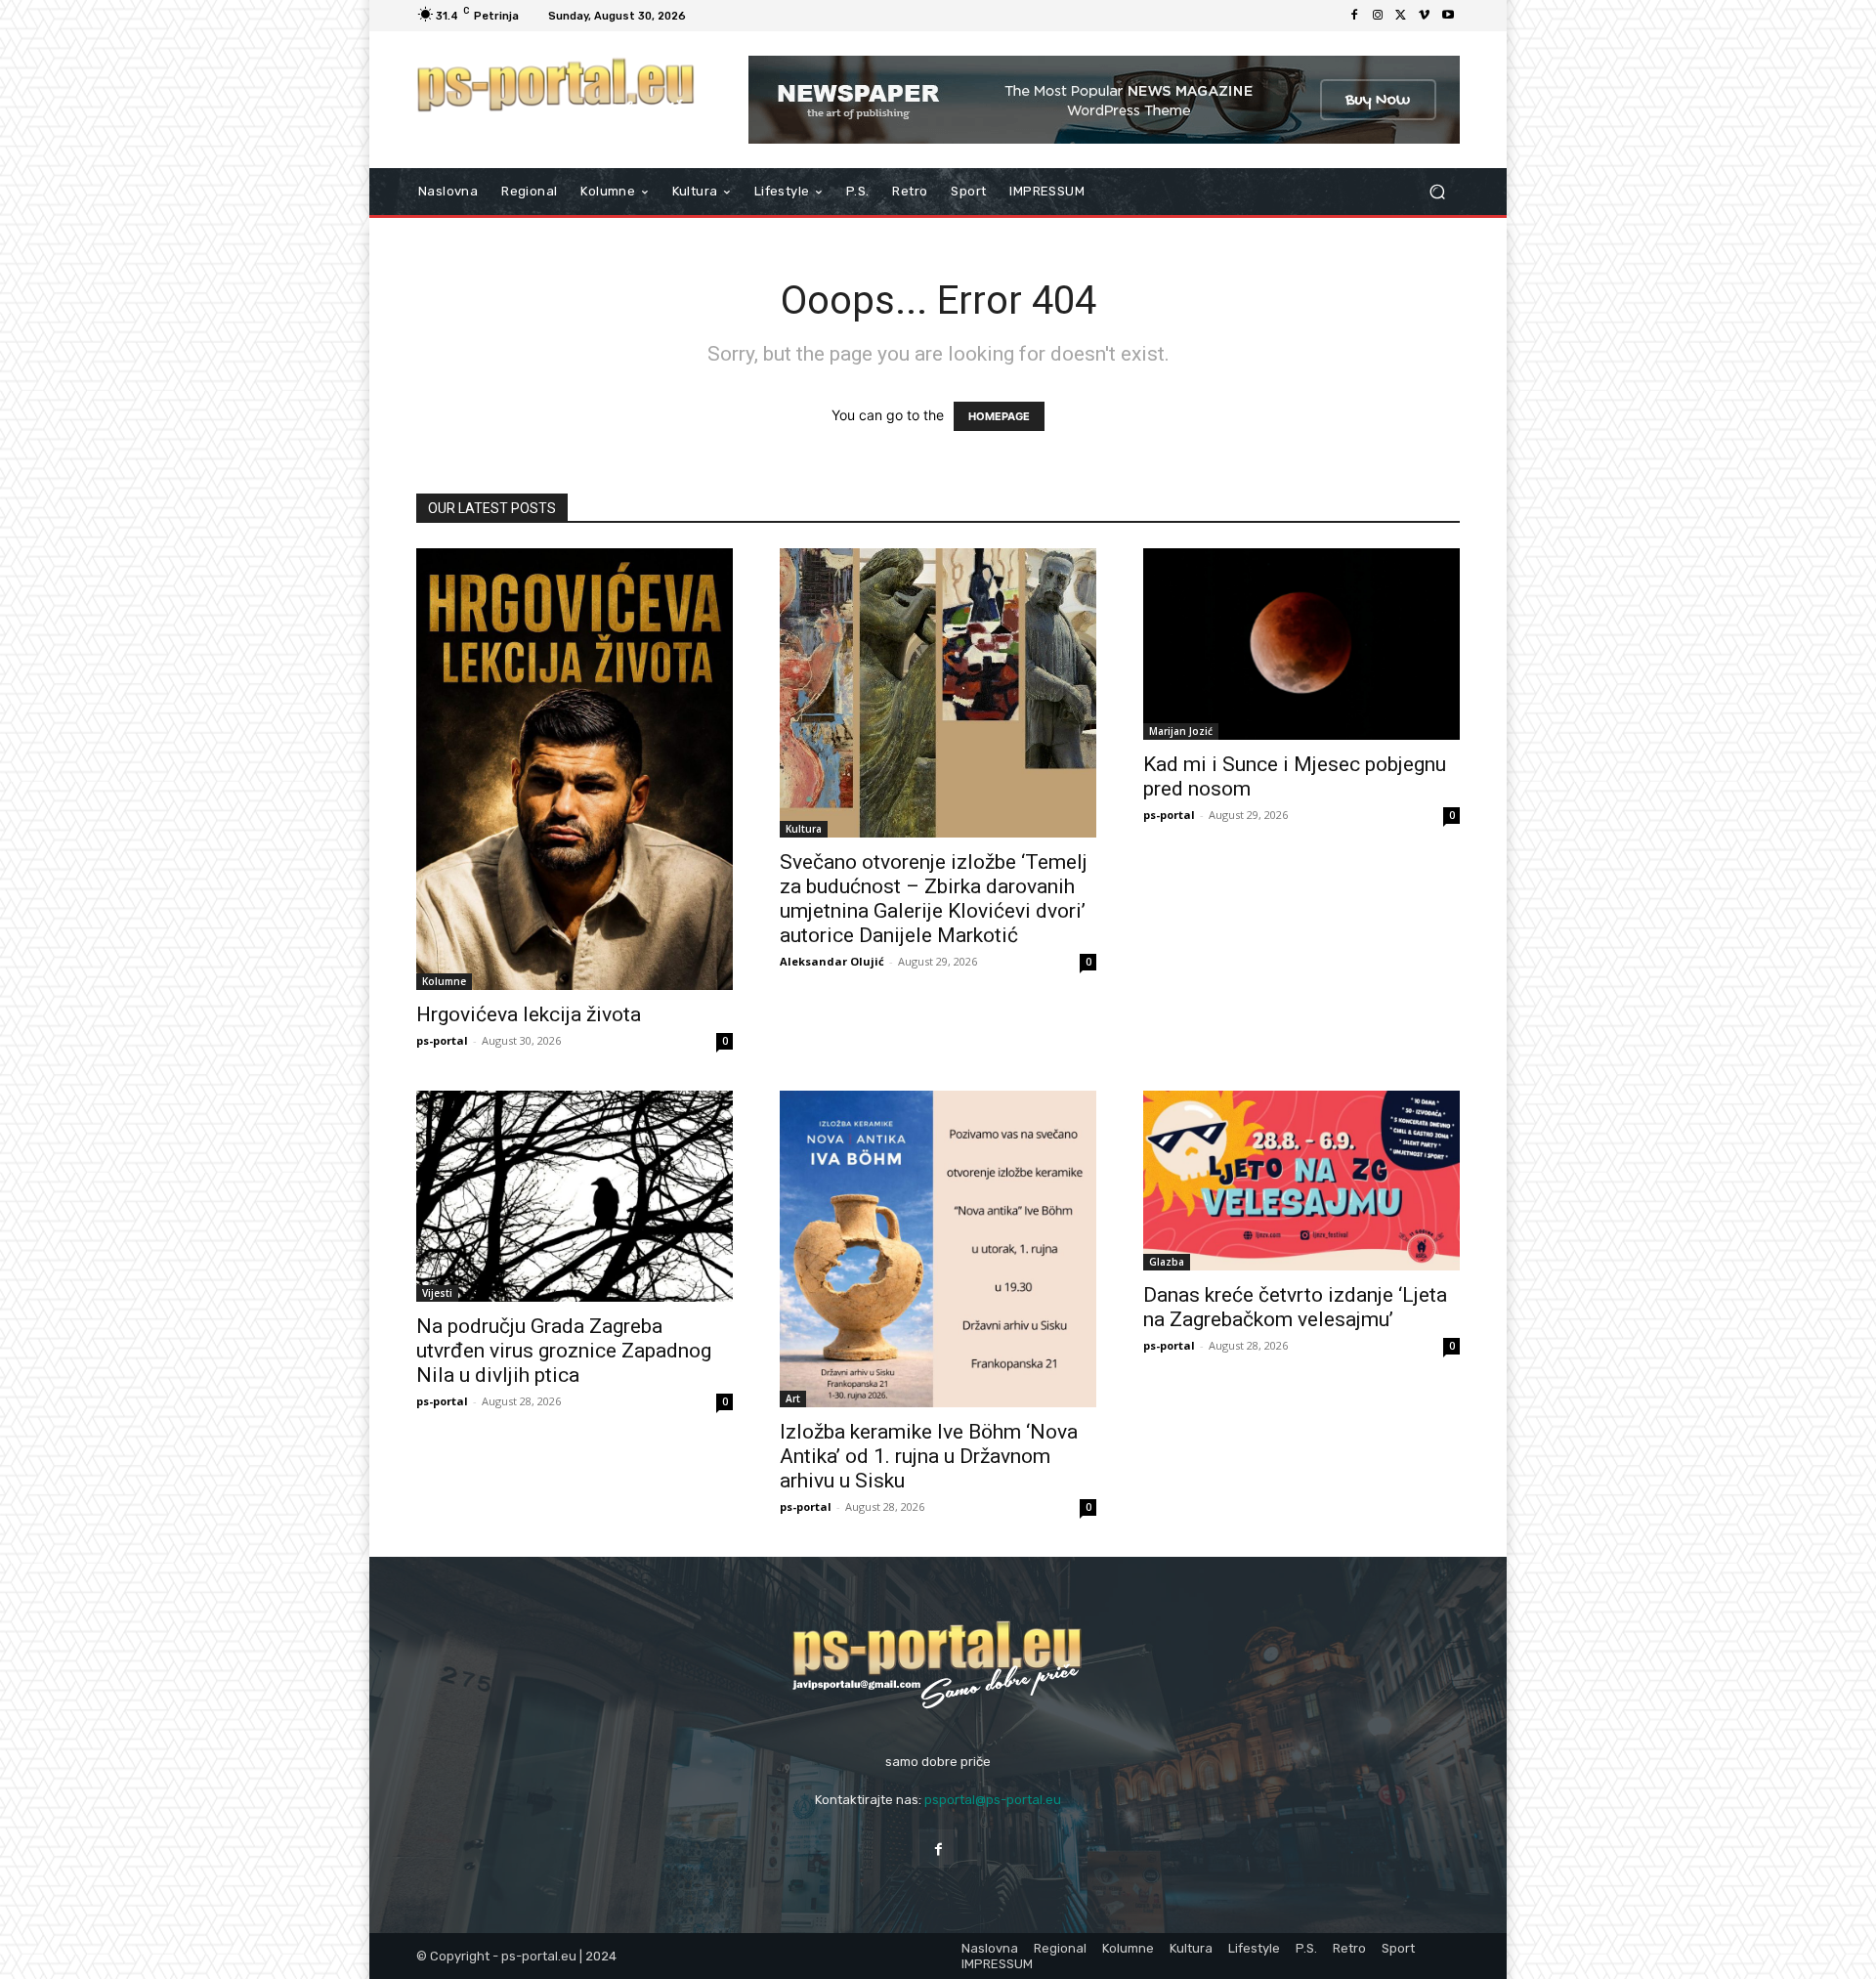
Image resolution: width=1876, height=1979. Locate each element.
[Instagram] (1378, 16)
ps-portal (442, 1040)
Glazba (1167, 1262)
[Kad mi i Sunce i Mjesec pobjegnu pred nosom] (1301, 644)
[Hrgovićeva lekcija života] (575, 769)
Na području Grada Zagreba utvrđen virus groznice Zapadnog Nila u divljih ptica (564, 1351)
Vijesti (437, 1293)
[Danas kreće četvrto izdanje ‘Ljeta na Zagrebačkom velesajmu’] (1301, 1180)
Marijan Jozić (1181, 731)
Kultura (804, 829)
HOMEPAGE (999, 416)
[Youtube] (1448, 16)
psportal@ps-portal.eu (993, 1800)
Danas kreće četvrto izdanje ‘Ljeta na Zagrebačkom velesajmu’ (1295, 1307)
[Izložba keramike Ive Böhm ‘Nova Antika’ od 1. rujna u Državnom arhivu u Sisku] (938, 1249)
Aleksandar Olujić (832, 961)
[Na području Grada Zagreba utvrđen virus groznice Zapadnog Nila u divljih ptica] (575, 1196)
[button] (1437, 192)
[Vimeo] (1425, 16)
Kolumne (444, 981)
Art (793, 1398)
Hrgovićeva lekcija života (529, 1014)
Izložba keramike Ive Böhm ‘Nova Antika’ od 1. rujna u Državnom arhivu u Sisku (929, 1456)
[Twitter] (1401, 16)
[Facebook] (1354, 16)
